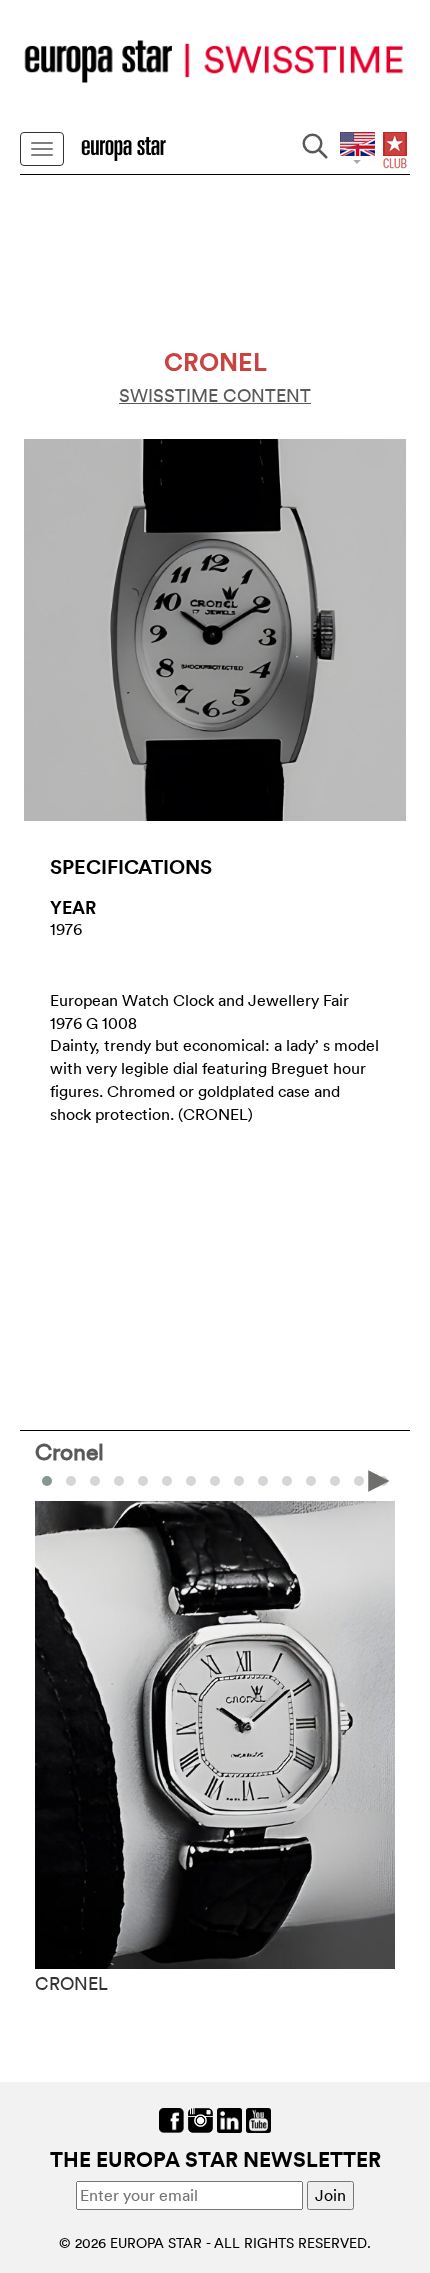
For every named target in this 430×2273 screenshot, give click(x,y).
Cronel (69, 1451)
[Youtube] (258, 2118)
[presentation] (51, 1479)
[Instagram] (200, 2118)
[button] (71, 1481)
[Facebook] (171, 2118)
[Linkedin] (229, 2118)
